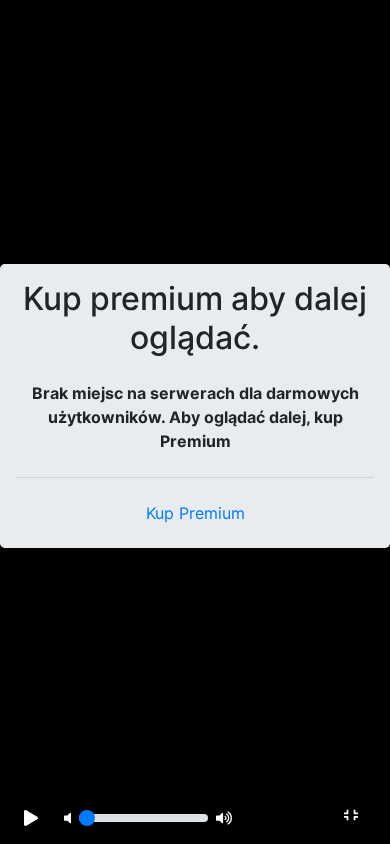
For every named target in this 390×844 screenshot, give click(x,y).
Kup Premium (195, 513)
